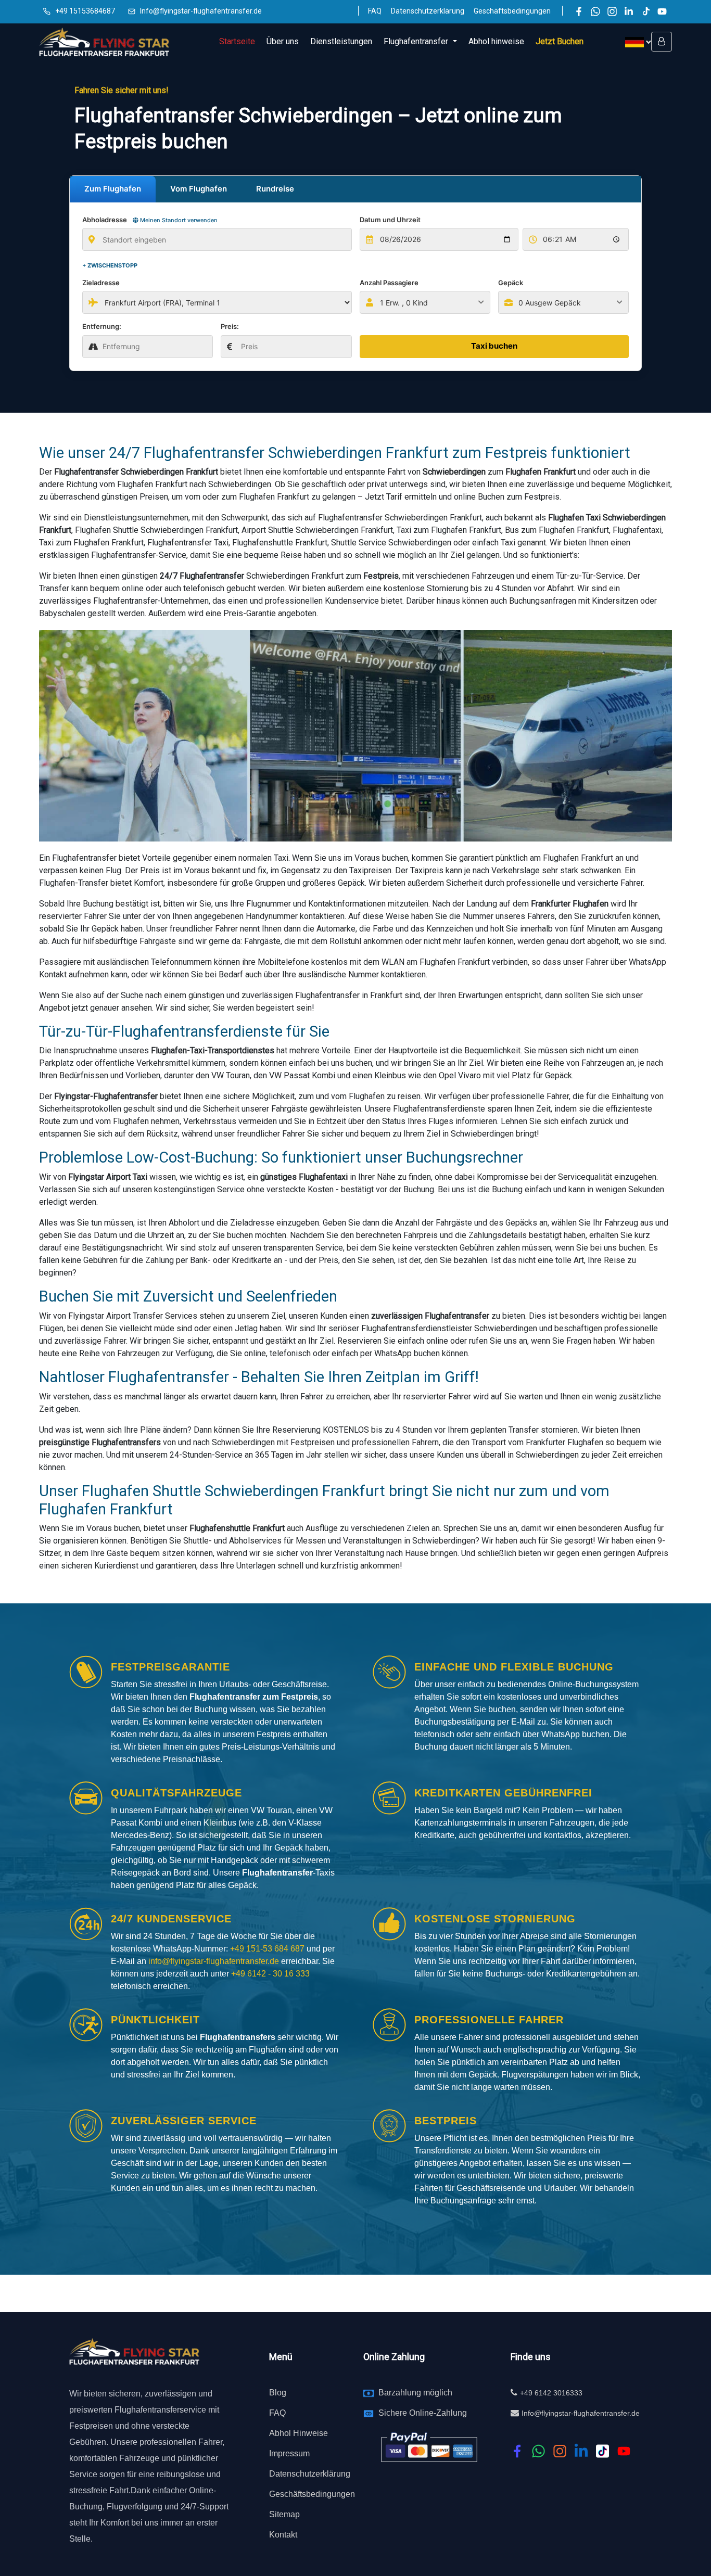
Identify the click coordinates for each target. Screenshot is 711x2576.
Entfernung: (102, 326)
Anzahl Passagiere (389, 283)
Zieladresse (101, 283)
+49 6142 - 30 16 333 (270, 1974)
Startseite (237, 41)
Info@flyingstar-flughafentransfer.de (201, 11)
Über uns (283, 41)
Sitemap (284, 2514)
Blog (278, 2393)
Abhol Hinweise (299, 2433)
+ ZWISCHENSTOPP (110, 265)
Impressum (289, 2453)
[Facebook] (579, 11)
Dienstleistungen (341, 41)
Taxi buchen (494, 346)
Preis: (230, 326)
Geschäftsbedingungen (512, 11)
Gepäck (511, 283)
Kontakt (283, 2535)
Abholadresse (150, 220)
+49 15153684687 (85, 11)
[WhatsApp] (595, 11)
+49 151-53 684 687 (267, 1949)
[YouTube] (662, 11)
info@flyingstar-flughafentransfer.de (215, 1961)
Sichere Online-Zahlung (423, 2413)
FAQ (375, 11)
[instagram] (560, 2451)
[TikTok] (645, 11)
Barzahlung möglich (415, 2393)
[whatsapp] (538, 2451)
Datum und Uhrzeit (390, 220)
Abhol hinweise (496, 41)
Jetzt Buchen (560, 41)
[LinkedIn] (629, 11)
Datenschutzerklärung (428, 11)
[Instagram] (612, 11)
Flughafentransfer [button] (417, 41)
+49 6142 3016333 (551, 2393)
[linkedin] (581, 2451)
